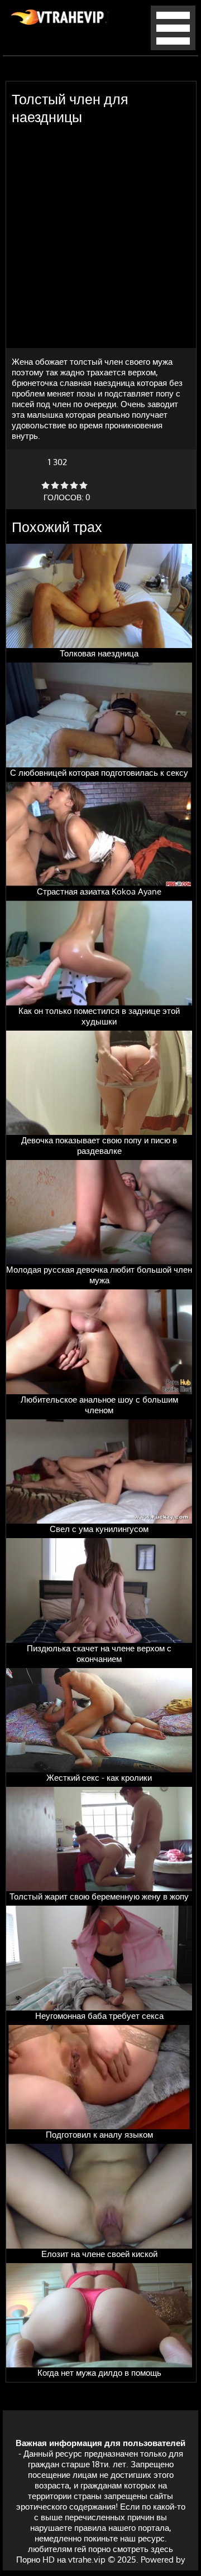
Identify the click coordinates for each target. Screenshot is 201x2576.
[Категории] (173, 47)
